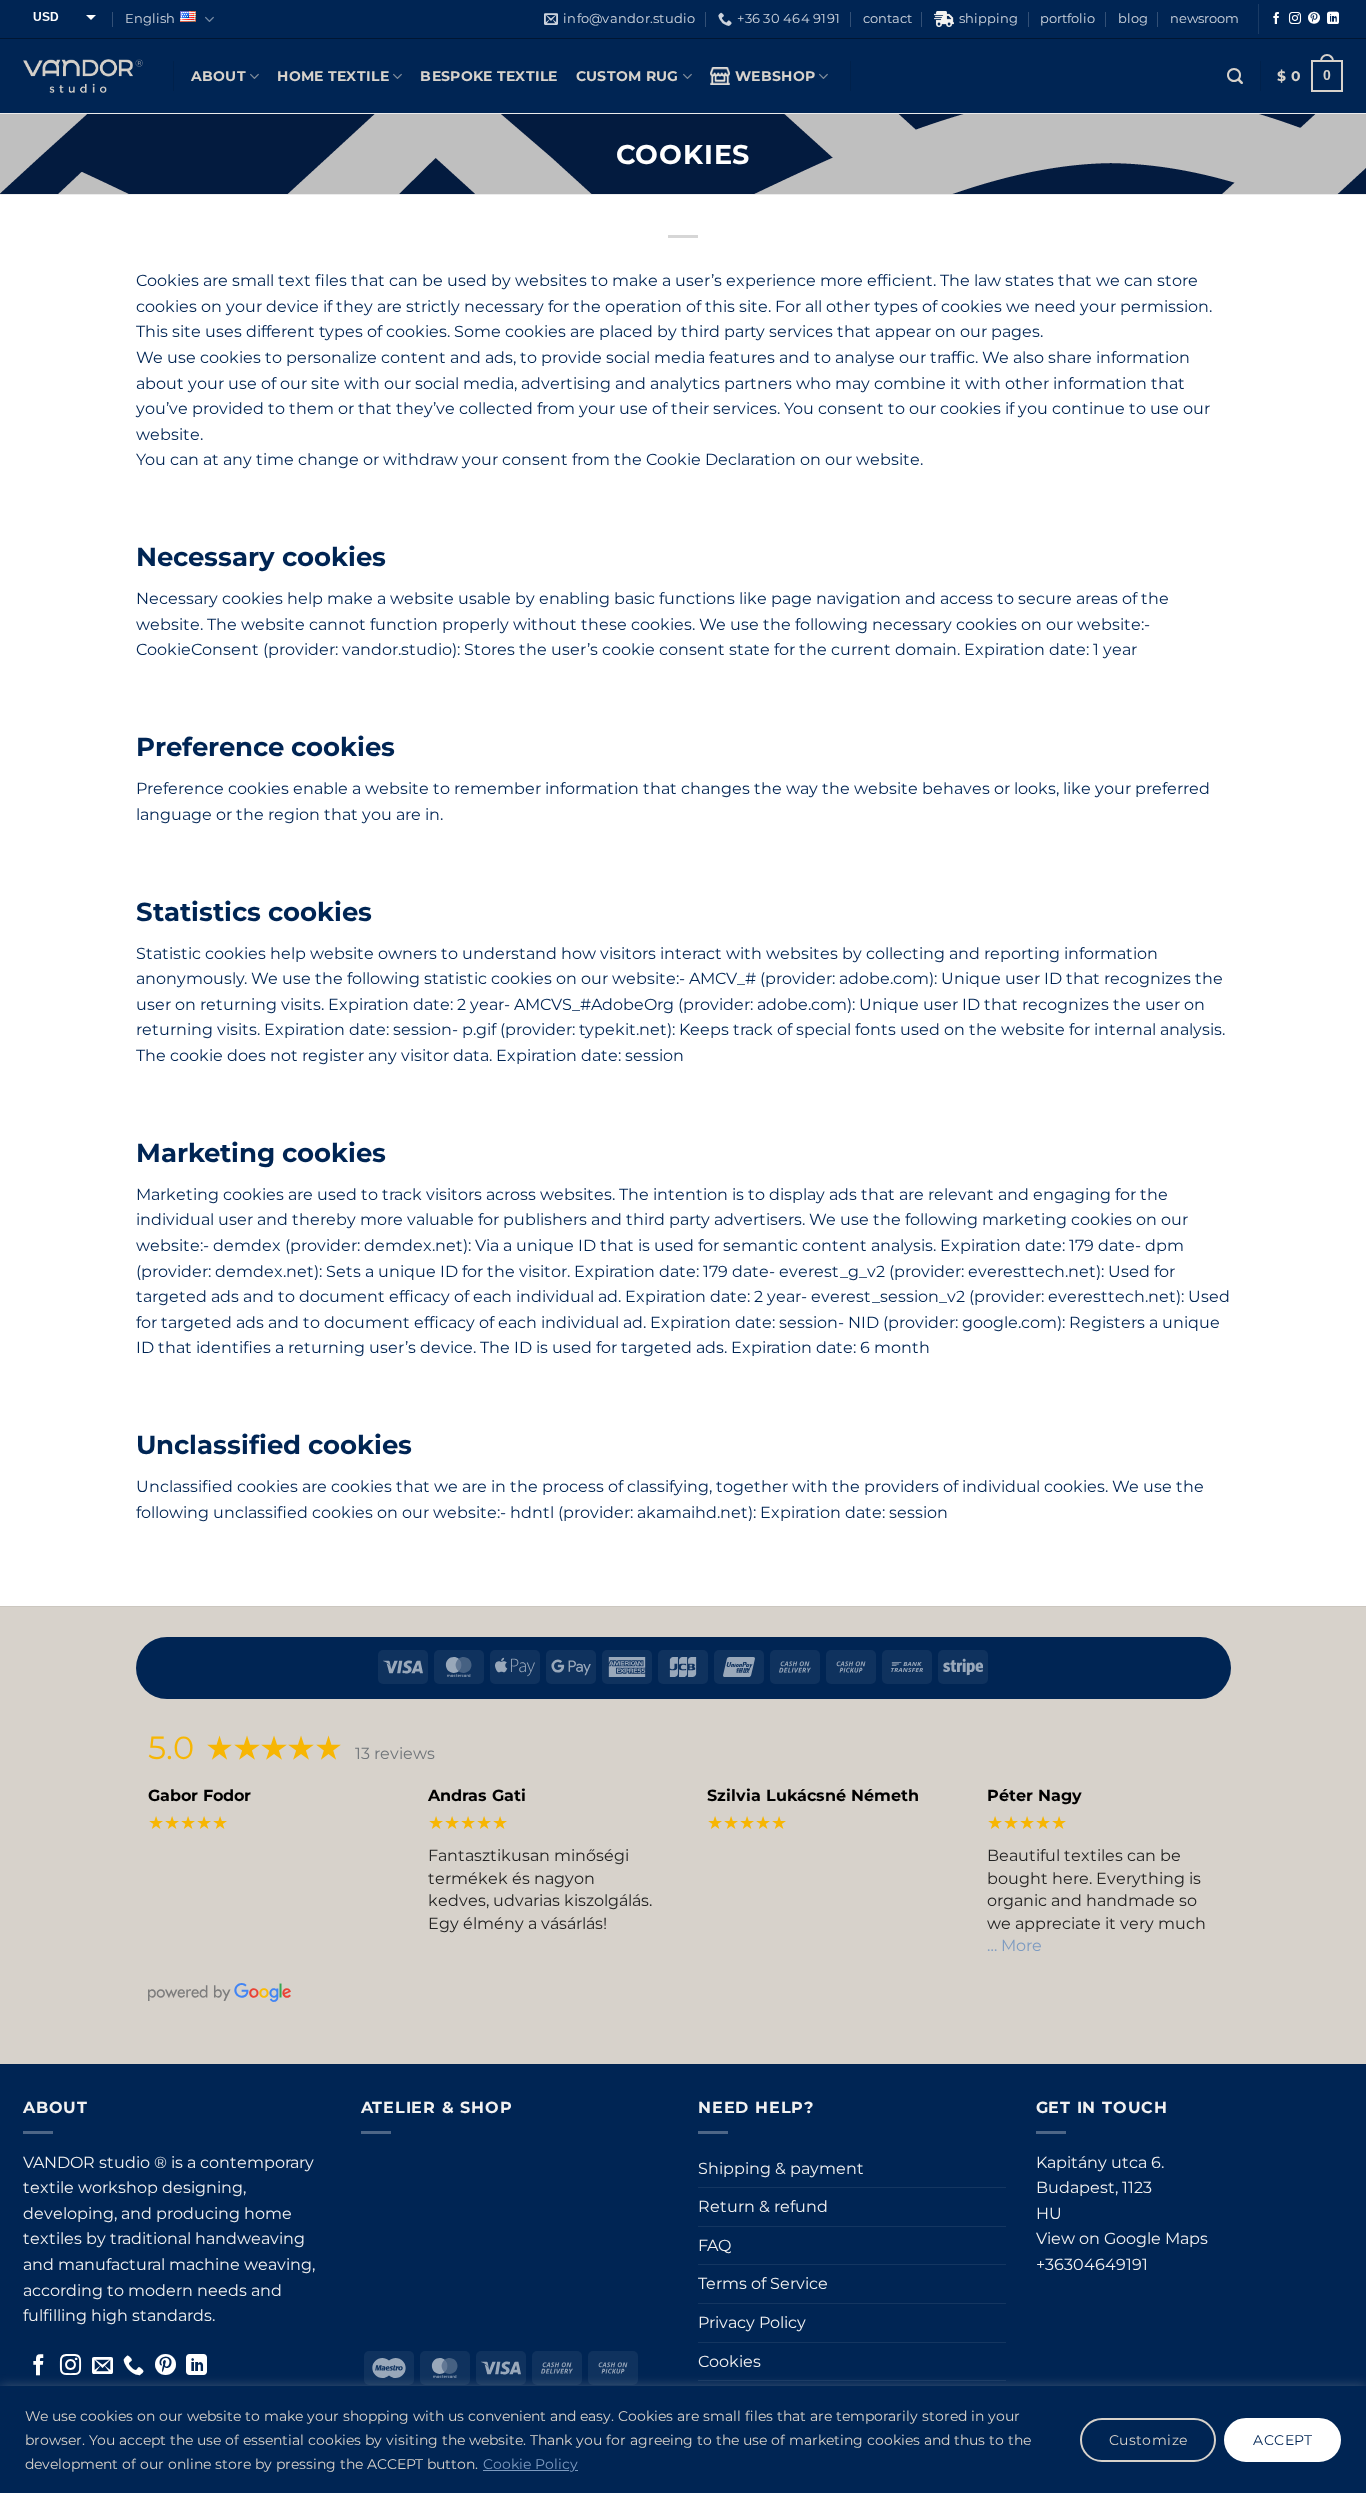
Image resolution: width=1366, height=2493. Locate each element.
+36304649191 (1092, 2264)
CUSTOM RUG (627, 76)
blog (1133, 18)
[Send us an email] (102, 2366)
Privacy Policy (752, 2322)
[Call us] (133, 2366)
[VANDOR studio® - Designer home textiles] (83, 76)
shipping (988, 18)
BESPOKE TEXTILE (488, 76)
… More (1014, 1945)
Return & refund (763, 2206)
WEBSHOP (775, 76)
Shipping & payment (781, 2168)
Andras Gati (477, 1795)
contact (887, 18)
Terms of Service (763, 2283)
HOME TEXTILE (332, 76)
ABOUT (218, 76)
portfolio (1067, 18)
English (150, 18)
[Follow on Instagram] (1295, 19)
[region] (683, 2439)
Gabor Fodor (199, 1795)
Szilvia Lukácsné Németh (813, 1795)
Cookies (729, 2361)
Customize (1148, 2440)
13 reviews (395, 1753)
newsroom (1204, 18)
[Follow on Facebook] (1276, 19)
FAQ (714, 2245)
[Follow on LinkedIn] (1333, 19)
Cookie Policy (530, 2464)
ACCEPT (1282, 2440)
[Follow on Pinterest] (1314, 19)
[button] (1235, 76)
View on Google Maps (1122, 2238)
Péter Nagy (1034, 1795)
